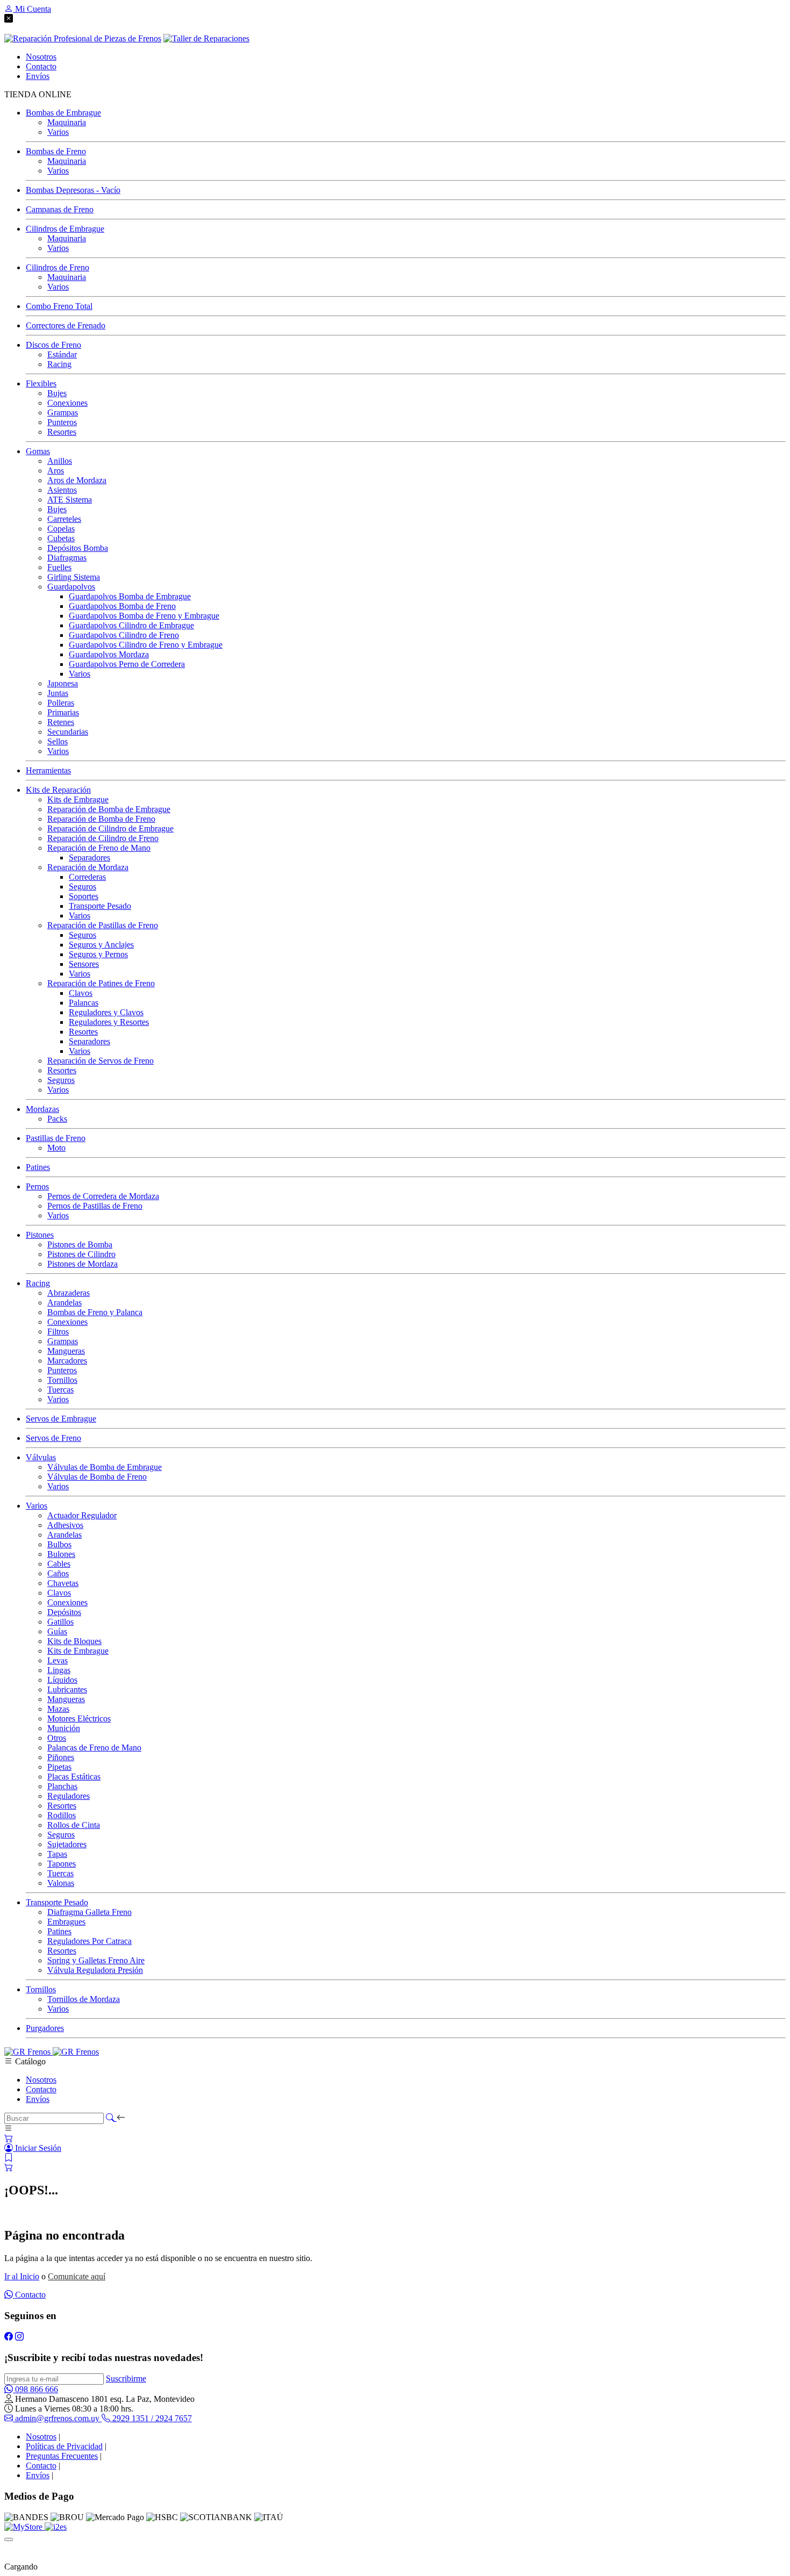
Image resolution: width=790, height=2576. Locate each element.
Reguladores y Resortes (109, 1022)
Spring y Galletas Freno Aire (96, 1960)
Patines (38, 1167)
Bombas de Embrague (63, 113)
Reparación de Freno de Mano (99, 848)
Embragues (66, 1922)
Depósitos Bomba (78, 548)
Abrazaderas (69, 1293)
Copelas (61, 529)
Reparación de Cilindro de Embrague (110, 828)
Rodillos (62, 1815)
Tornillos (62, 1380)
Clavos (81, 993)
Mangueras (66, 1351)
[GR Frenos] (52, 2052)
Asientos (62, 490)
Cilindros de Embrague (65, 229)
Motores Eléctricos (79, 1718)
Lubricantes (67, 1689)
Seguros (82, 887)
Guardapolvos (71, 587)
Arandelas (64, 1303)
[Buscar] (111, 2118)
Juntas (58, 693)
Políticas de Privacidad (64, 2446)
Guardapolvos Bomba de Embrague (130, 596)
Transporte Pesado (100, 906)
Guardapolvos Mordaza (109, 654)
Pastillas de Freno (56, 1138)
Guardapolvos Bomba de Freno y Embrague (144, 616)
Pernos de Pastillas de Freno (95, 1206)
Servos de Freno (53, 1438)
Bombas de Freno (56, 151)
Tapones (62, 1864)
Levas (58, 1660)
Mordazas (42, 1109)
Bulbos (59, 1544)
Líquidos (62, 1680)
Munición (64, 1728)
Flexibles (41, 383)
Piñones (61, 1757)
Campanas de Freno (60, 209)
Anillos (60, 461)
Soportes (84, 896)
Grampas (63, 412)
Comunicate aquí (77, 2276)
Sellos (58, 741)
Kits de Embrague (78, 799)
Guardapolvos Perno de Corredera (127, 664)
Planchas (62, 1786)
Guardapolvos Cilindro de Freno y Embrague (146, 645)
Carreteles (64, 519)
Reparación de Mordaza (88, 867)
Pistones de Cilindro (81, 1254)
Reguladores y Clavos (106, 1012)
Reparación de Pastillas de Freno (103, 925)
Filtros (58, 1332)
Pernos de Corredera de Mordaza (103, 1196)
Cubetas (61, 538)
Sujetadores (67, 1844)
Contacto (41, 2089)
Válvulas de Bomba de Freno (97, 1477)
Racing (59, 364)
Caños (58, 1573)
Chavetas (63, 1583)
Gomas (38, 451)
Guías (57, 1631)
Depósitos (64, 1612)
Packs (57, 1119)
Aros (56, 471)
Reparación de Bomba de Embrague (109, 809)
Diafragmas (67, 558)
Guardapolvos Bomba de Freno (122, 606)
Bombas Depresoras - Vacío (73, 190)
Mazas (58, 1709)
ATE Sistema (70, 500)
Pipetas (59, 1767)
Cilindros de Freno (58, 267)
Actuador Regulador (82, 1515)
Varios (58, 132)
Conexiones (67, 403)
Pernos (37, 1186)
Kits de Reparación (58, 790)
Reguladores (69, 1796)
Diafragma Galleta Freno (89, 1912)
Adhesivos (65, 1525)
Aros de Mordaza (77, 480)
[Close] (9, 2539)
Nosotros (41, 2080)
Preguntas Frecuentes (62, 2456)
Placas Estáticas (74, 1777)
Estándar (62, 354)
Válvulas (41, 1457)
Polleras (61, 703)
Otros (57, 1738)
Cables (59, 1564)
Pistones (40, 1235)
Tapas (57, 1854)
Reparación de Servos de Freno (100, 1061)
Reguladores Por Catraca (89, 1941)
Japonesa (63, 683)
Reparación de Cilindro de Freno (103, 838)
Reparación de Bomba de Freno (101, 819)
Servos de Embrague (61, 1419)
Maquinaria (67, 122)
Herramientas (48, 770)
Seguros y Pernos (98, 954)
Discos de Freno (53, 345)
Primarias (63, 712)
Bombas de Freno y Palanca (95, 1312)
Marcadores (67, 1361)
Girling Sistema (74, 577)
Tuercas (60, 1390)
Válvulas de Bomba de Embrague (105, 1467)
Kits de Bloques (74, 1641)
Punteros (62, 422)
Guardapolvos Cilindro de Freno (124, 635)
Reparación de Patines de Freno (101, 983)
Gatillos (60, 1622)
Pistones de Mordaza (82, 1264)
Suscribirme (126, 2378)
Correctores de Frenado (66, 325)
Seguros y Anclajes (101, 945)
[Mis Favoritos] (9, 2158)
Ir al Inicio (22, 2276)
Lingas (59, 1670)
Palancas (84, 1003)
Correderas (87, 877)
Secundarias (68, 732)
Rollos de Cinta (74, 1825)
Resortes (62, 432)
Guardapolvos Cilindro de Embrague (131, 625)
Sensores (84, 964)
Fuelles (59, 567)
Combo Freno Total (59, 306)
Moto (56, 1148)
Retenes (61, 722)
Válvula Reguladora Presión (95, 1970)
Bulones (61, 1554)
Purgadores (45, 2028)
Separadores (89, 858)
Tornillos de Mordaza (84, 1999)
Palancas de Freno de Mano (94, 1748)
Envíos (38, 2099)
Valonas (61, 1883)
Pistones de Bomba (80, 1244)
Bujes (57, 393)
